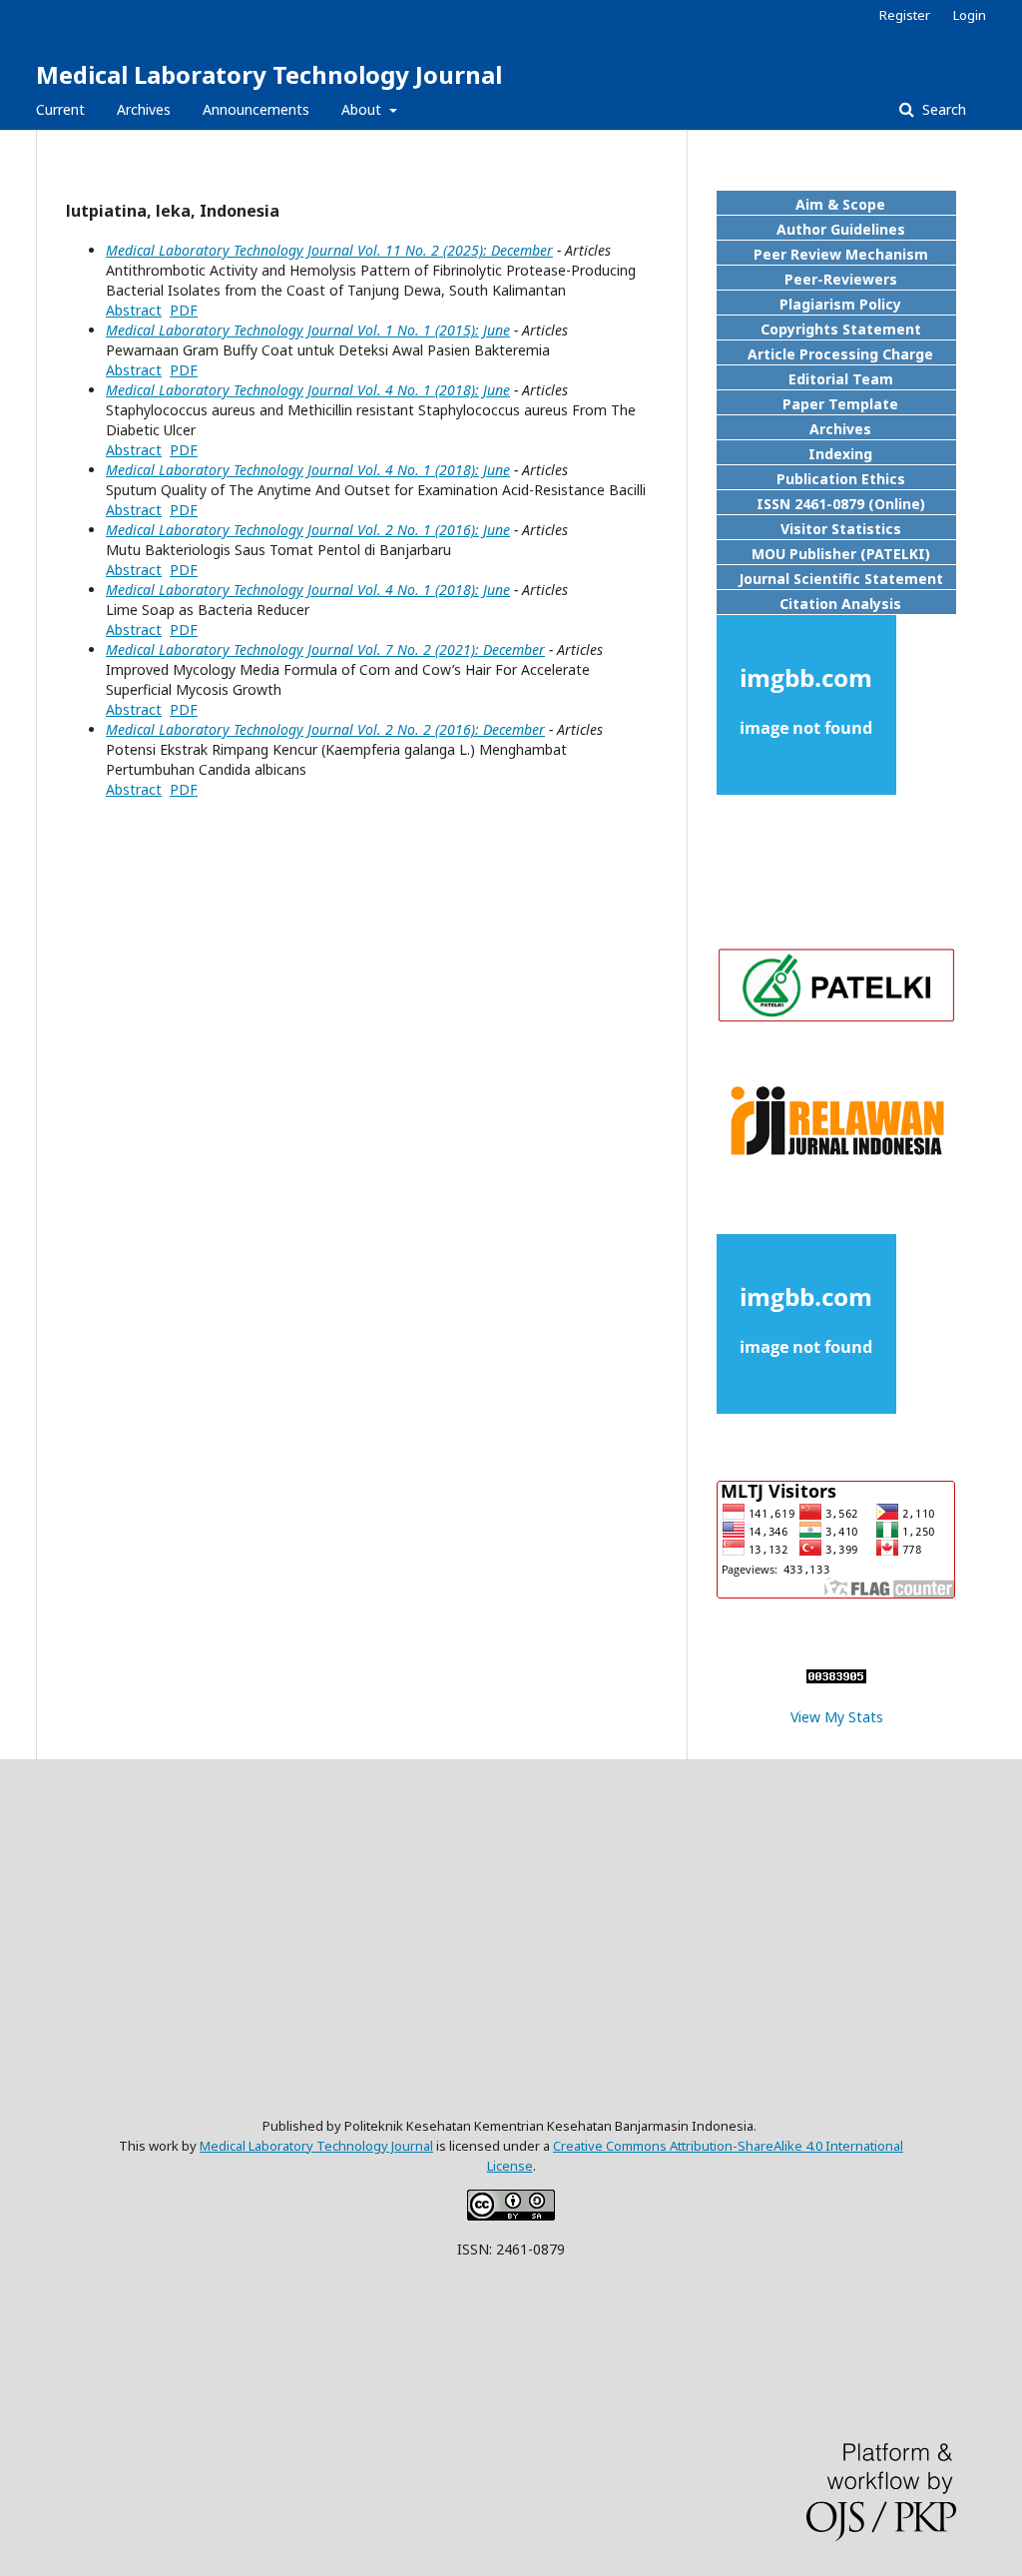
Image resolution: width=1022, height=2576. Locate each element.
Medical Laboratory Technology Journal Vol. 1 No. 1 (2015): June (308, 330)
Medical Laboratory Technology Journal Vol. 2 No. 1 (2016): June (308, 530)
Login (970, 15)
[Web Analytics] (836, 1678)
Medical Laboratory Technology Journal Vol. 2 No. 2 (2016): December (325, 729)
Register (905, 15)
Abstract (134, 310)
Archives (144, 109)
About (363, 109)
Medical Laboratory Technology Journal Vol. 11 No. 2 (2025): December (329, 250)
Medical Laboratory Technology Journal (269, 74)
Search (942, 109)
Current (60, 109)
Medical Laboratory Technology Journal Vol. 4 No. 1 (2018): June (308, 390)
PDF (184, 310)
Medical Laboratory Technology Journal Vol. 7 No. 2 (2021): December (325, 649)
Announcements (256, 109)
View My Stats (837, 1717)
